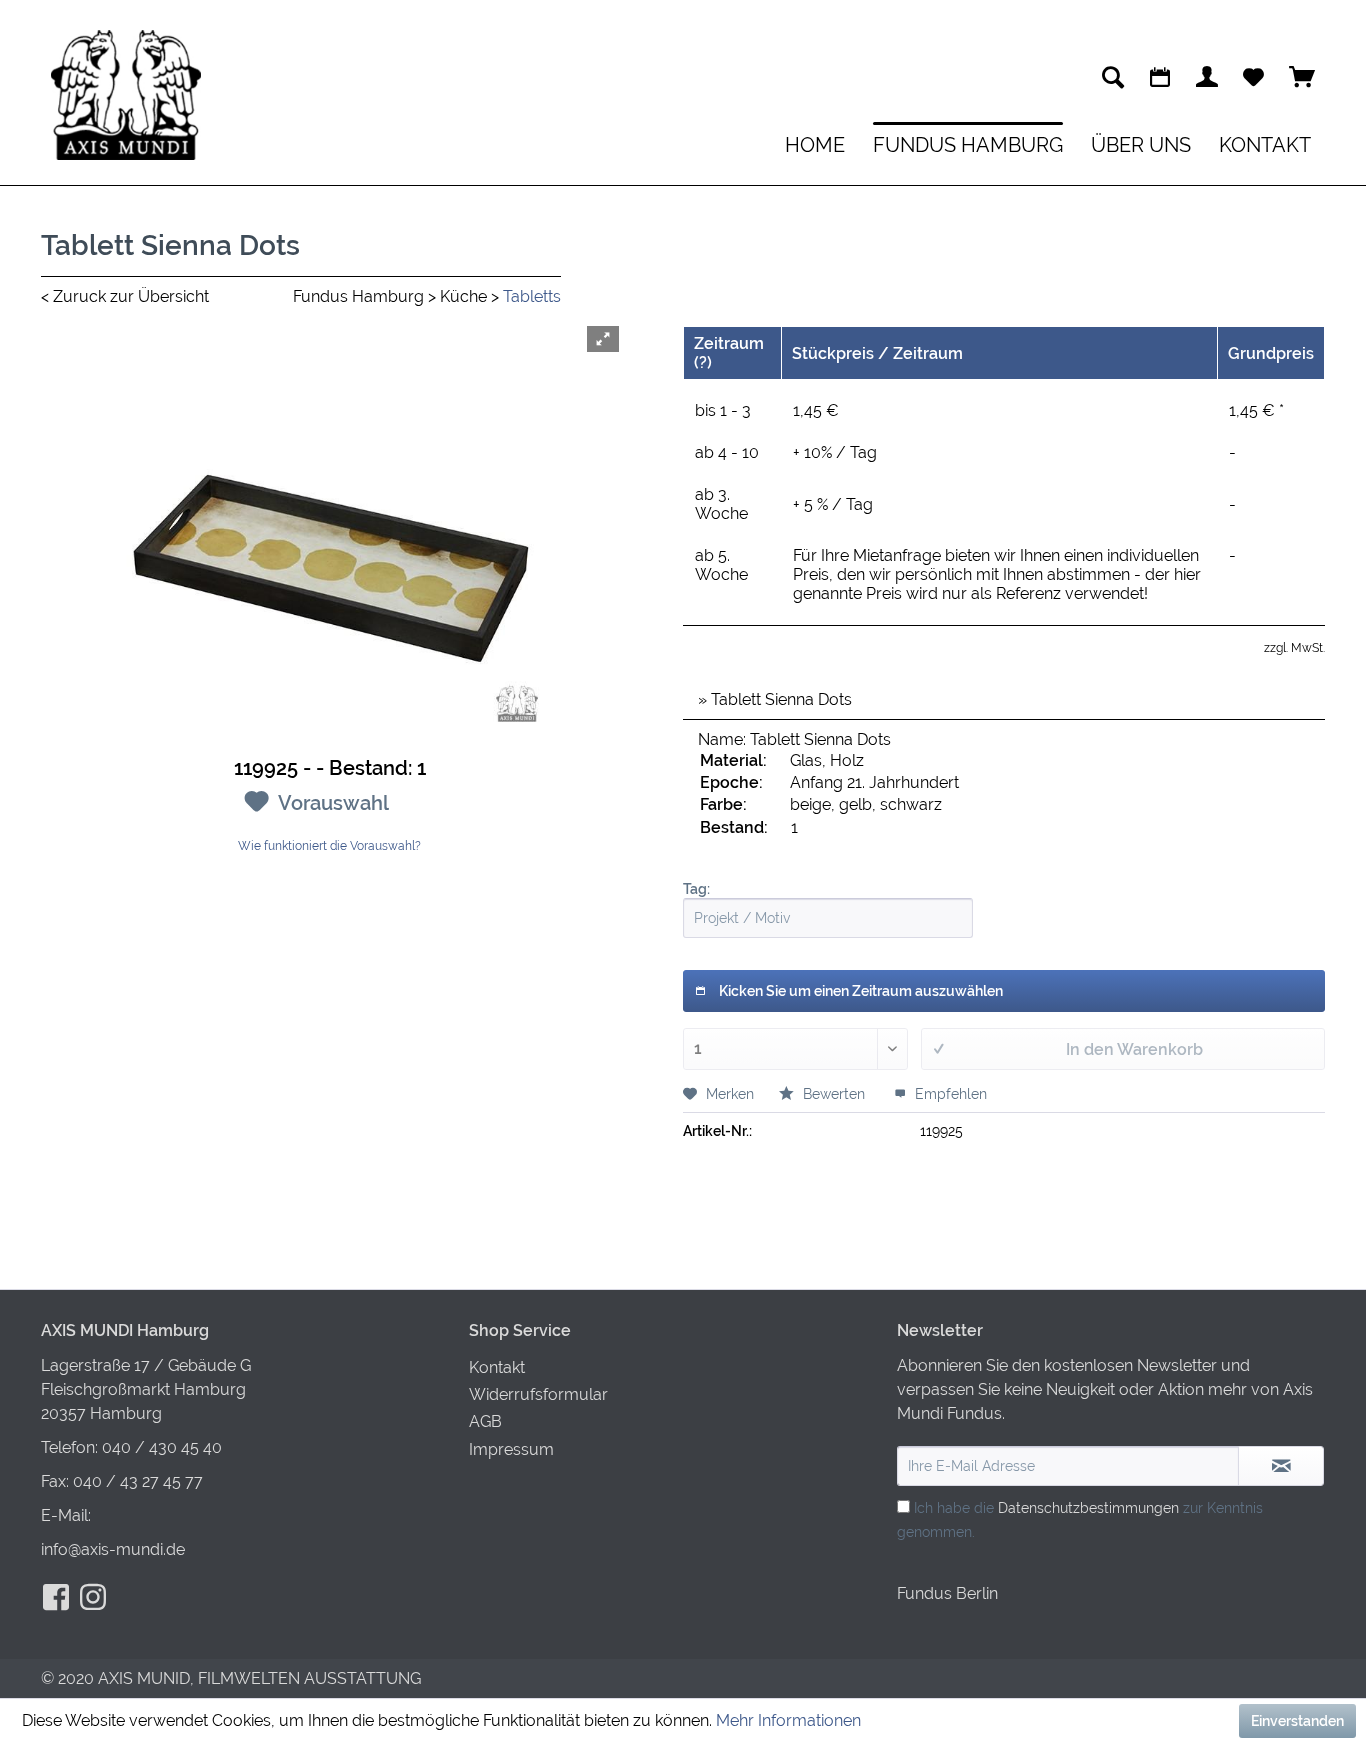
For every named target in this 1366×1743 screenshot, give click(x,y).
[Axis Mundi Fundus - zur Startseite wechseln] (126, 95)
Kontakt (497, 1367)
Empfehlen (949, 1094)
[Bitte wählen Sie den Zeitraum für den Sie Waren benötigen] (1160, 77)
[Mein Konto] (1207, 77)
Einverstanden (1297, 1721)
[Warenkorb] (1302, 77)
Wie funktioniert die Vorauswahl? (329, 846)
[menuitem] (1113, 77)
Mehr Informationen (788, 1720)
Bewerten (834, 1094)
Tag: (696, 889)
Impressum (511, 1449)
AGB (485, 1421)
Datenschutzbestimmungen (1088, 1508)
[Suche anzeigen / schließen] (1113, 77)
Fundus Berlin (947, 1593)
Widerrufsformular (538, 1394)
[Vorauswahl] (1253, 77)
